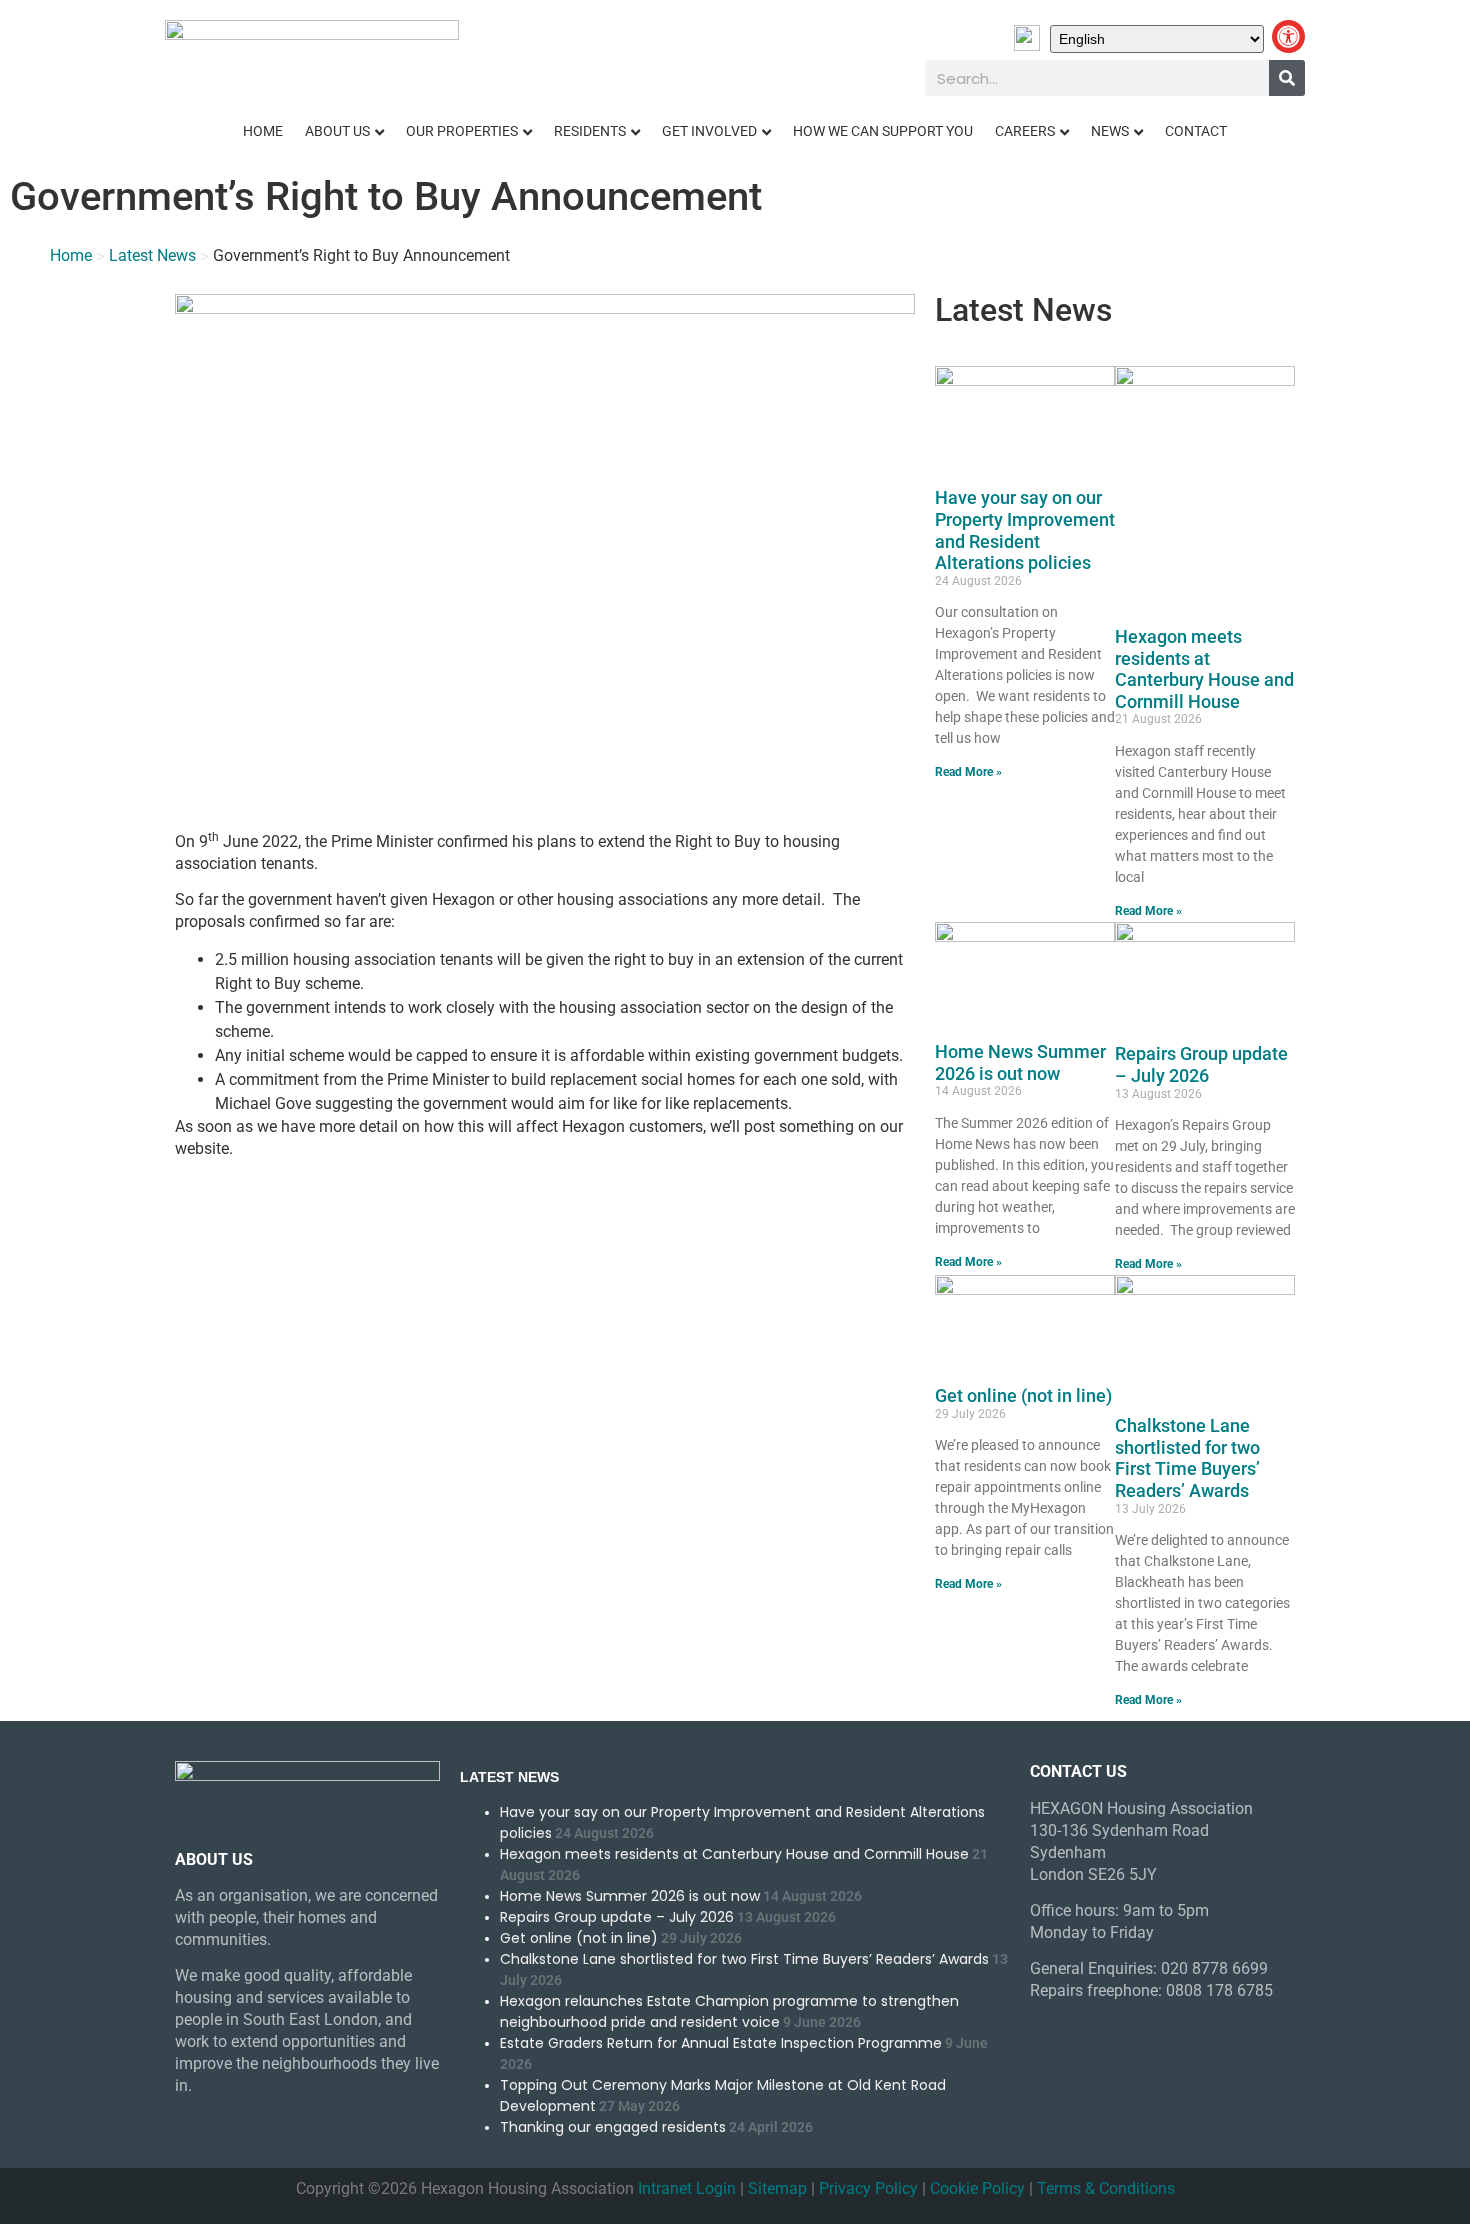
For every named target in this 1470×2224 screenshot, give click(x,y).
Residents (590, 131)
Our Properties (462, 131)
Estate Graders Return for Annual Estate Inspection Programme (721, 2043)
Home (263, 131)
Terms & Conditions (1106, 2188)
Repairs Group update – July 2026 (1201, 1064)
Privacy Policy (868, 2188)
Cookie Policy (977, 2188)
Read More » (968, 772)
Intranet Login (687, 2188)
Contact (1196, 131)
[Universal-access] (1288, 36)
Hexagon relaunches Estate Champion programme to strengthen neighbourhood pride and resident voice (729, 2011)
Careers (1025, 131)
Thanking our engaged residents (613, 2127)
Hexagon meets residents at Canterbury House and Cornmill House (1204, 669)
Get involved (709, 131)
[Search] (1287, 78)
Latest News (152, 255)
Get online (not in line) (1023, 1395)
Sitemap (777, 2188)
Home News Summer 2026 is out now (1020, 1062)
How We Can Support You (883, 131)
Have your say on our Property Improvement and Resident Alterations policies (1025, 530)
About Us (337, 131)
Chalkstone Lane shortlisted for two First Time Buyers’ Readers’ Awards (1187, 1458)
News (1110, 131)
